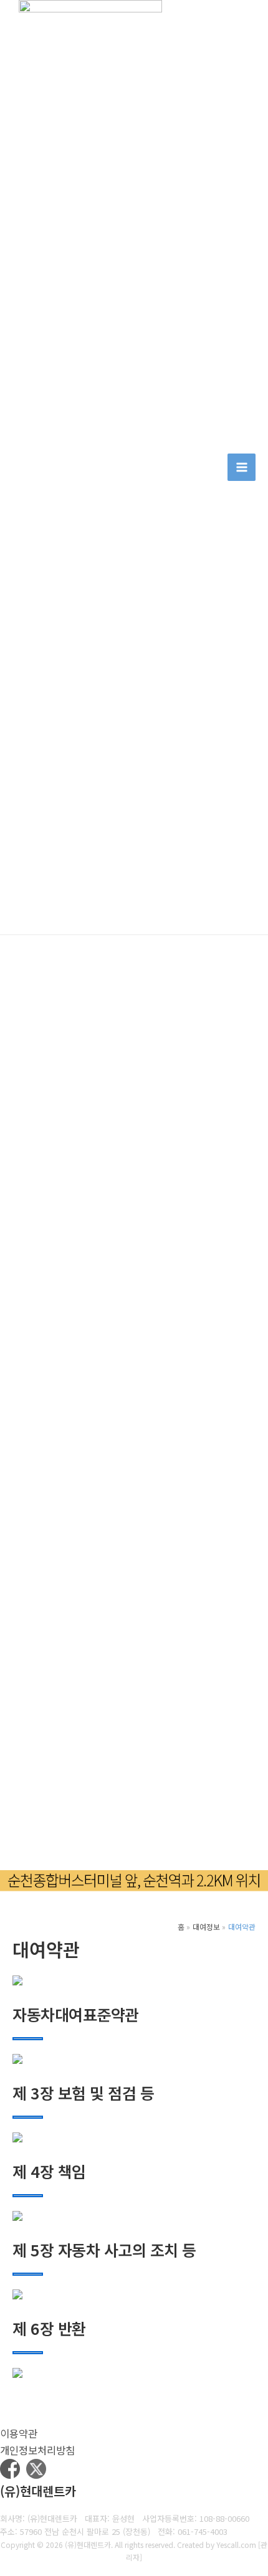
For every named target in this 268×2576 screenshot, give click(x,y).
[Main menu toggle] (242, 468)
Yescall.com (236, 2545)
